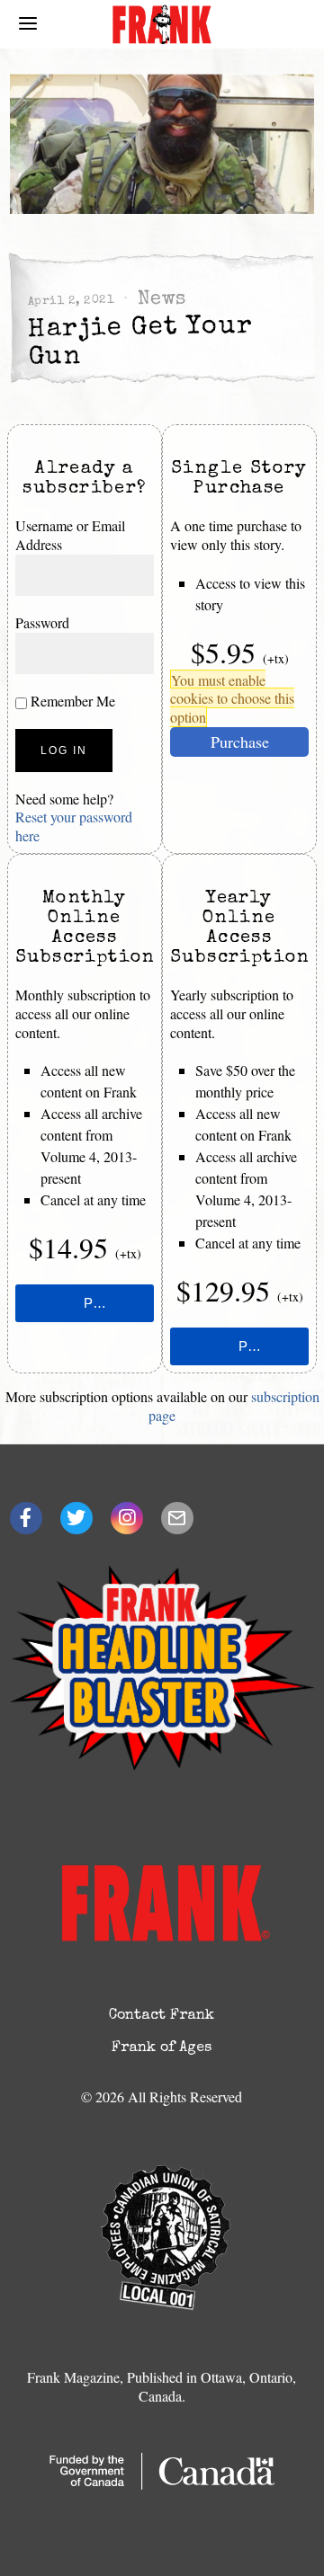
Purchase (240, 742)
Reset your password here (74, 826)
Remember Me (71, 701)
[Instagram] (127, 1518)
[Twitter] (76, 1518)
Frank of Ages (162, 2048)
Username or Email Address (70, 535)
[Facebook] (26, 1518)
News (161, 300)
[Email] (177, 1518)
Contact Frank (162, 2016)
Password (42, 622)
